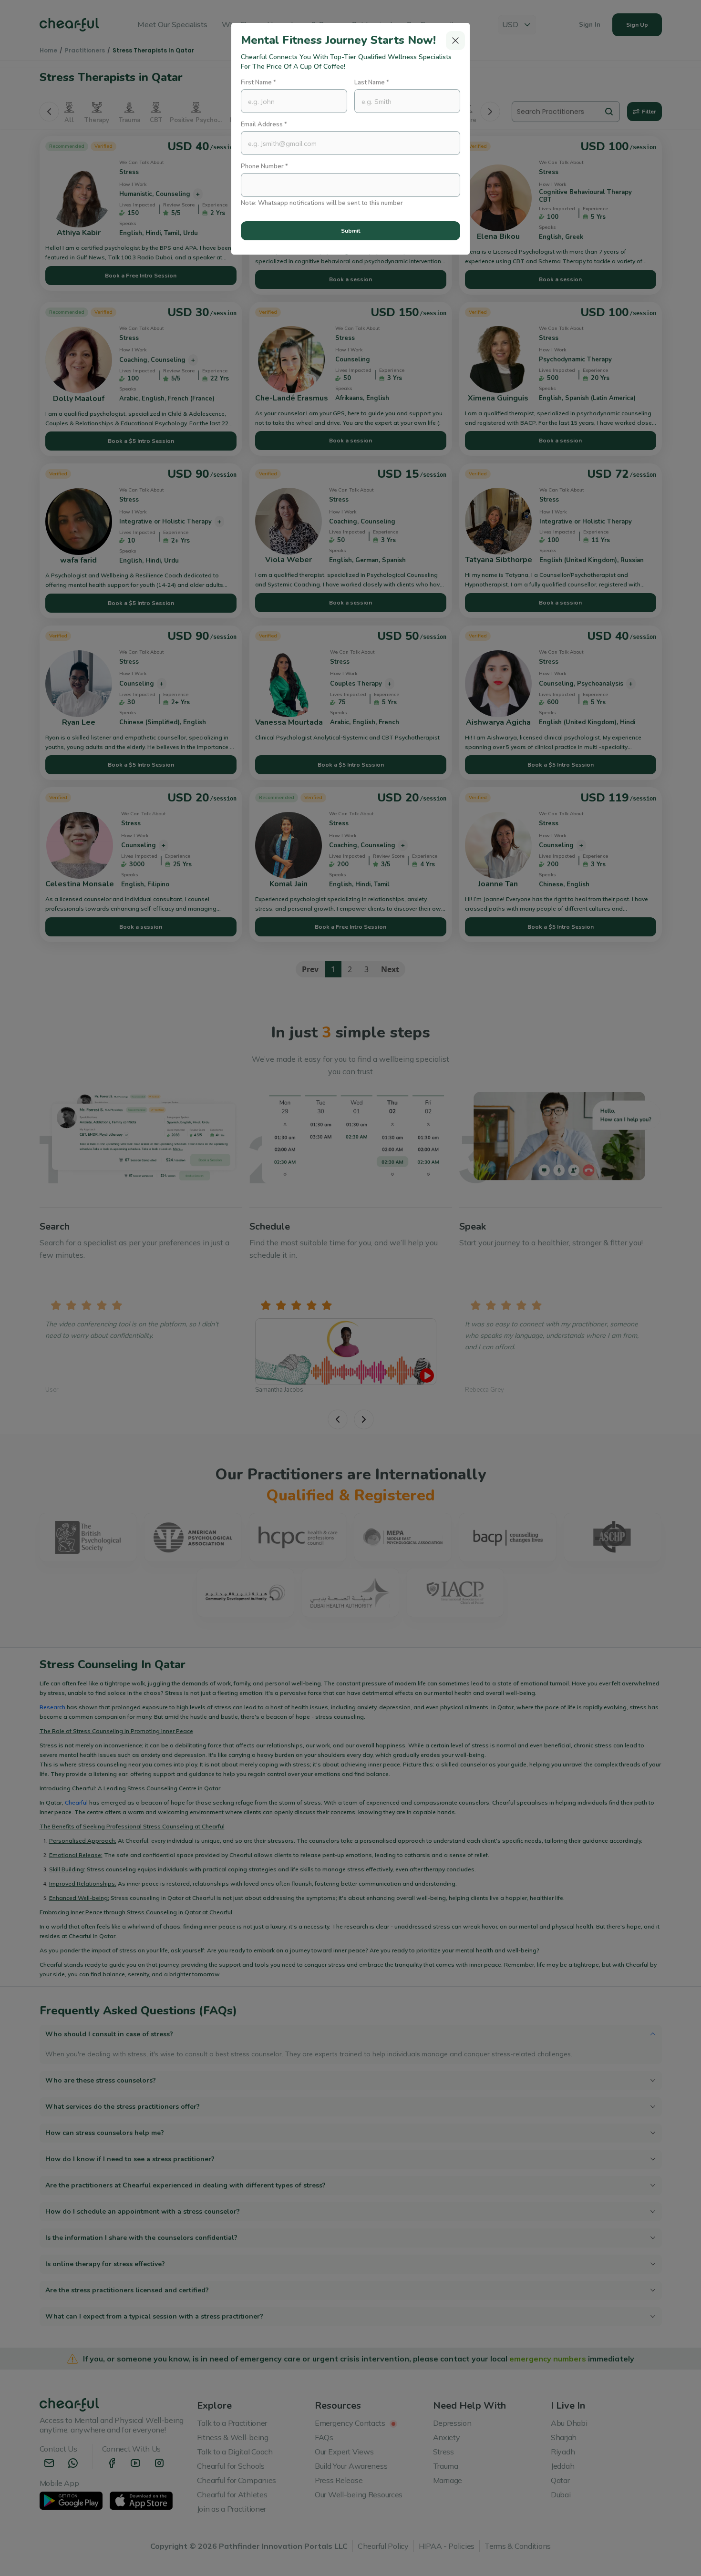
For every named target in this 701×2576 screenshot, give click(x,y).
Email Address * (264, 124)
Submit (350, 231)
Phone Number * (264, 166)
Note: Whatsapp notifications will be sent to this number (322, 203)
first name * (258, 82)
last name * (372, 82)
